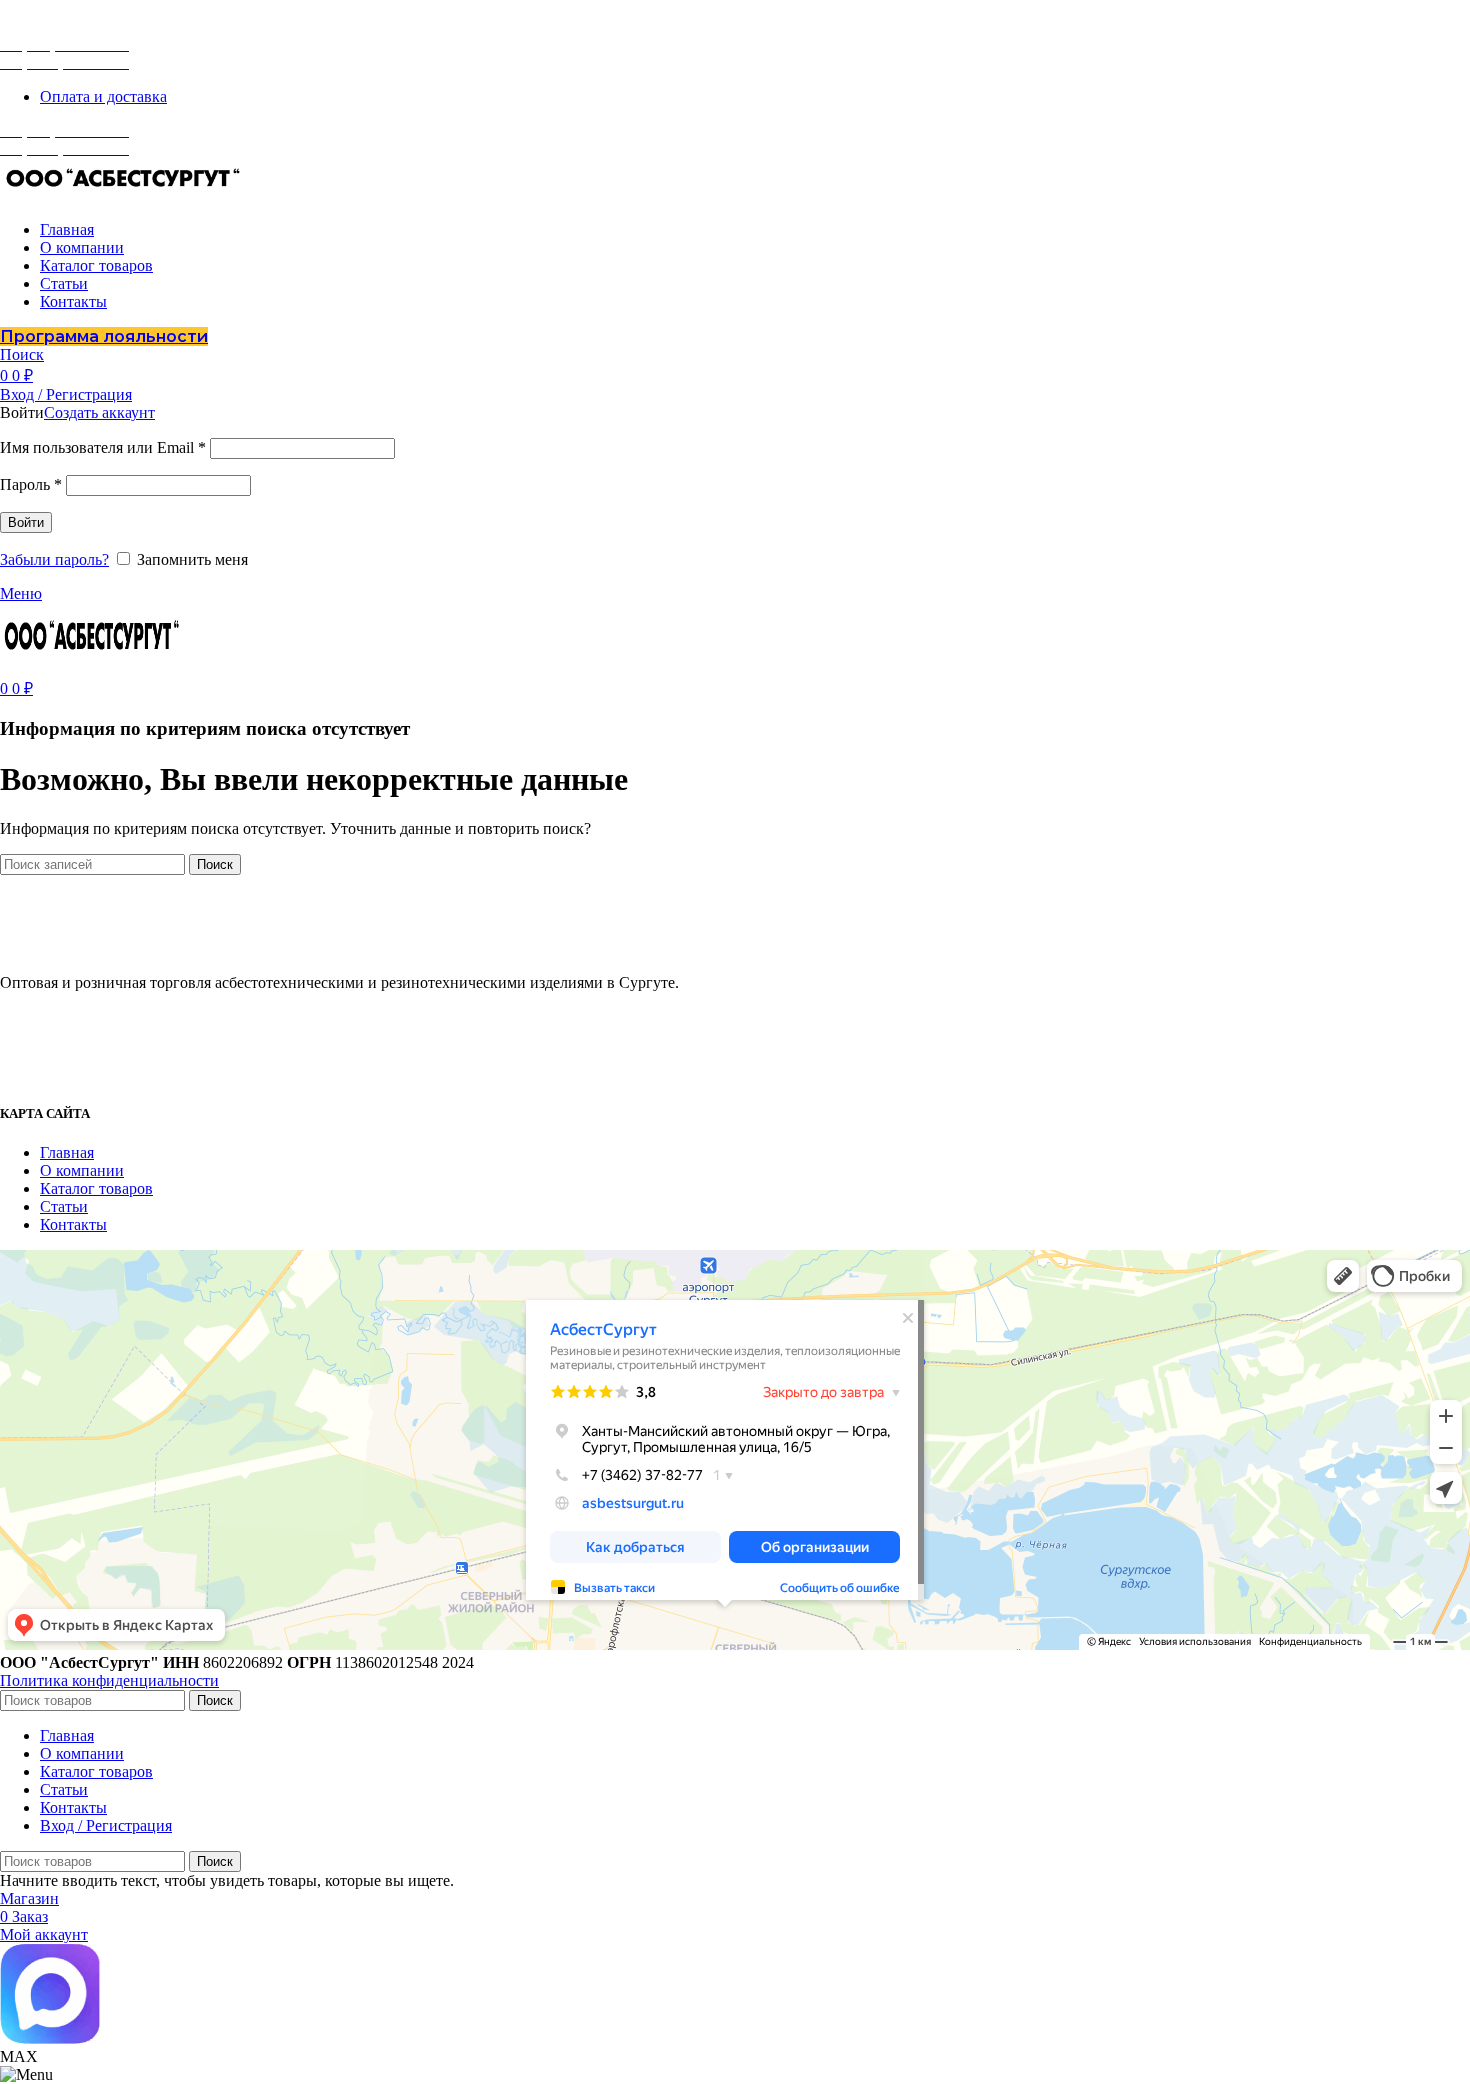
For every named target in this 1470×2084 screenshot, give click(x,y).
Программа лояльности (104, 336)
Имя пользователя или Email (103, 447)
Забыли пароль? (54, 559)
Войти (26, 522)
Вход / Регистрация (106, 1825)
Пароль (31, 484)
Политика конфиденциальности (109, 1680)
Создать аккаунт (99, 412)
